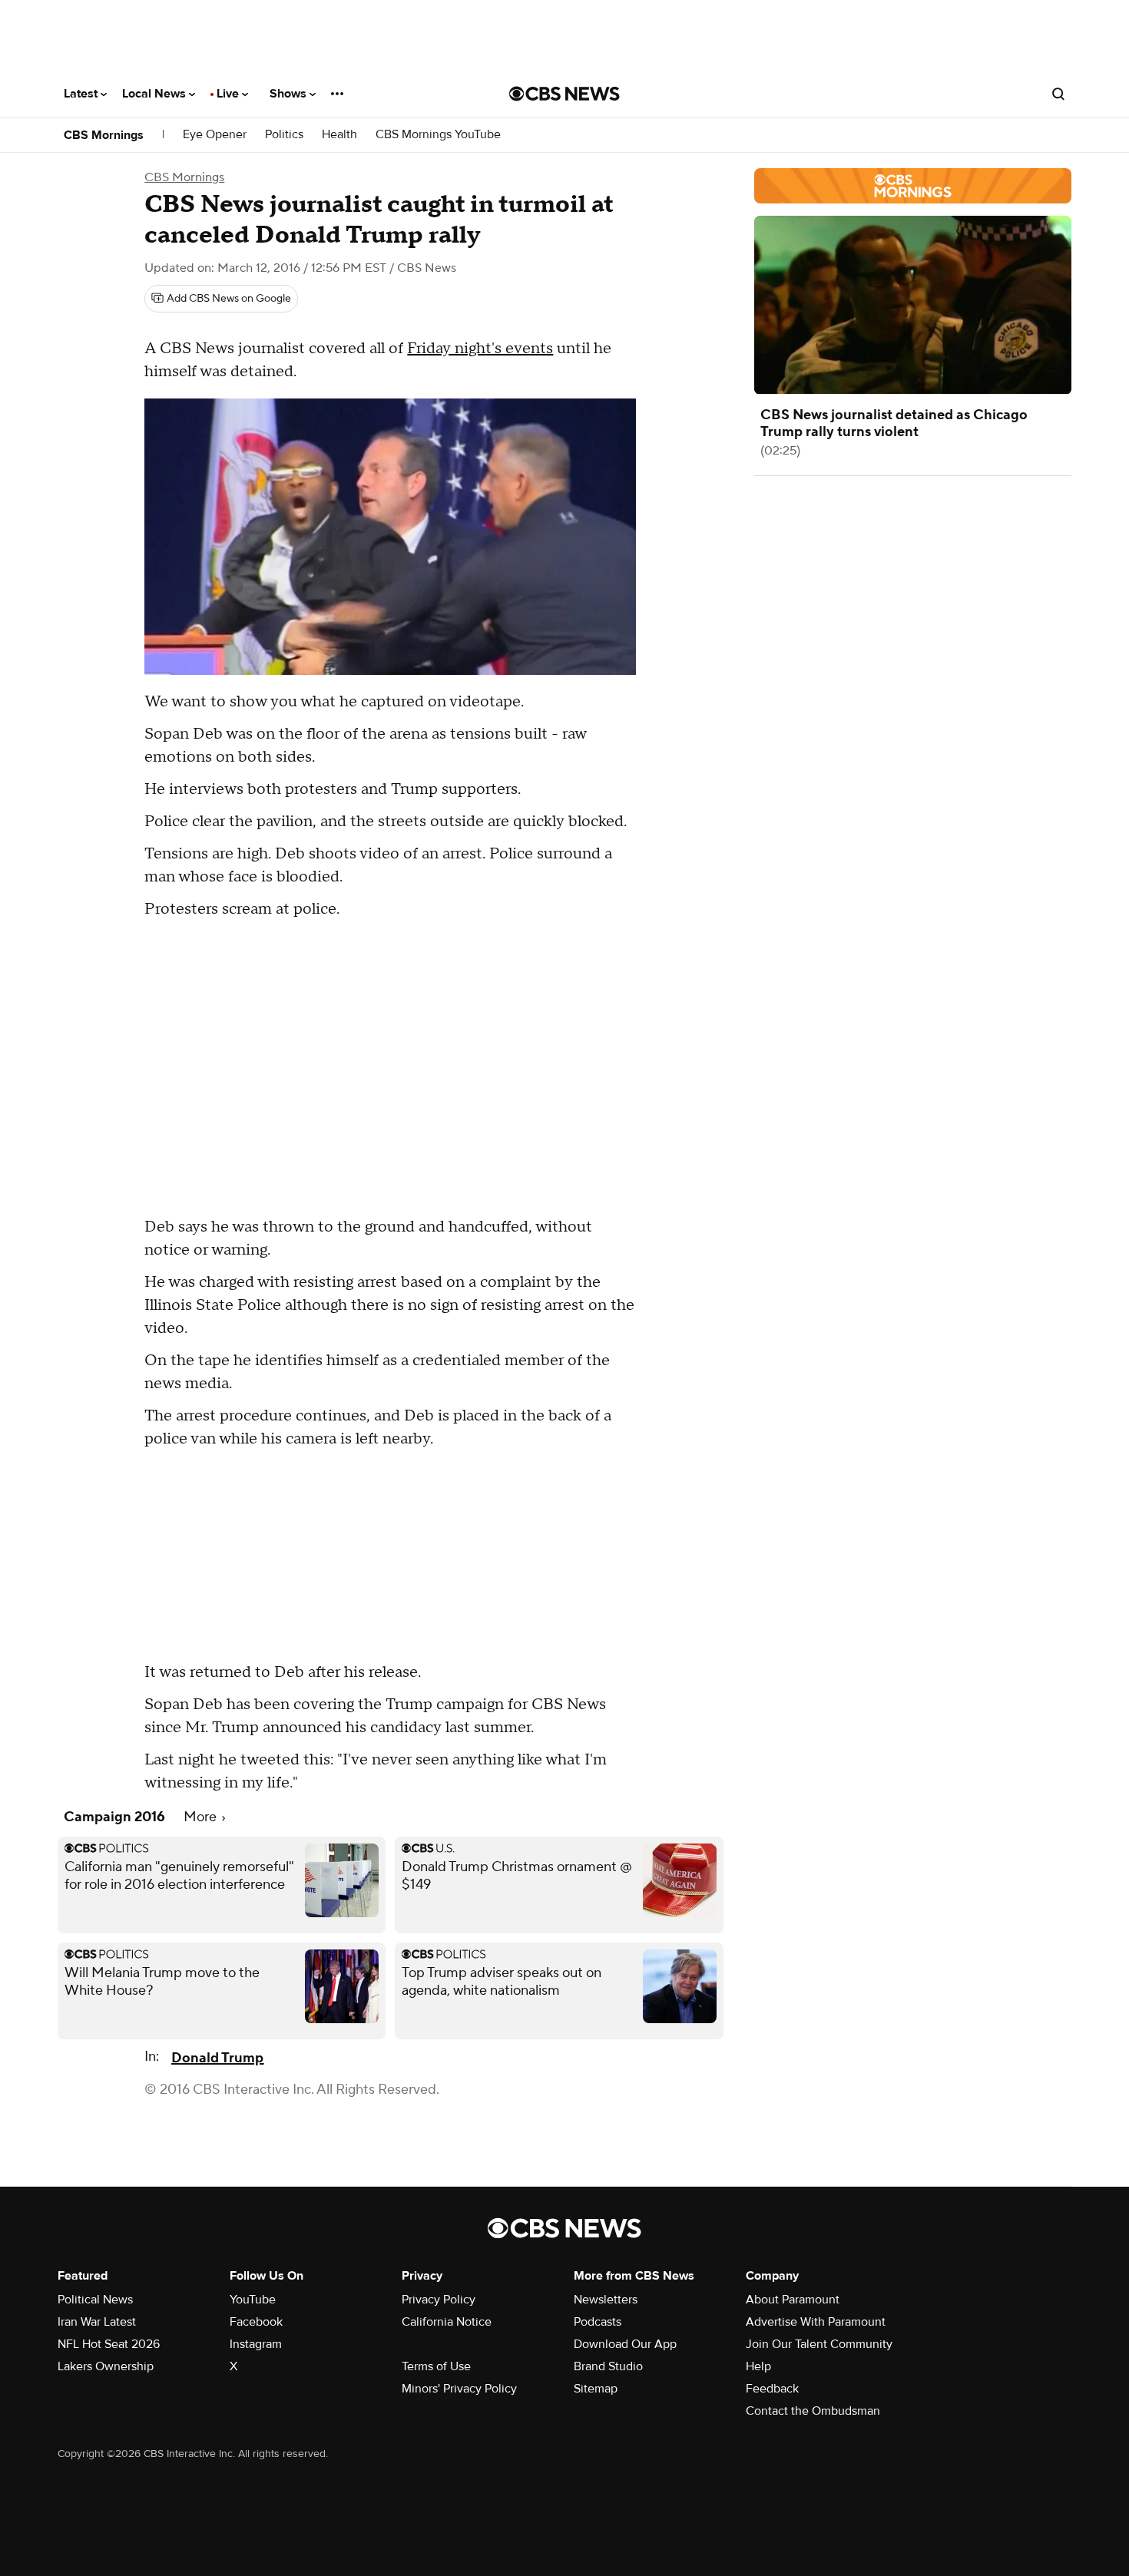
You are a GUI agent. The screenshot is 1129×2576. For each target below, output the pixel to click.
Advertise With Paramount (816, 2322)
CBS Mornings (104, 135)
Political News (95, 2300)
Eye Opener (215, 135)
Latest (82, 94)
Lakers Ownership (106, 2366)
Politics (284, 135)
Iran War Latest (97, 2322)
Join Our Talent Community (819, 2344)
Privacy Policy (439, 2300)
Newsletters (606, 2300)
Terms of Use (436, 2366)
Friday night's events (480, 349)
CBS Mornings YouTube (438, 135)
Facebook (256, 2322)
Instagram (256, 2344)
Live (229, 94)
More (202, 1817)
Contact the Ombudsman (813, 2411)
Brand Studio (608, 2366)
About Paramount (793, 2300)
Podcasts (598, 2322)
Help (758, 2366)
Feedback (772, 2389)
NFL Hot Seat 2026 (109, 2344)
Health (339, 135)
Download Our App (625, 2344)
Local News (156, 94)
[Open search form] (1058, 94)
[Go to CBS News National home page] (564, 94)
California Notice (447, 2322)
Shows (290, 94)
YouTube (253, 2300)
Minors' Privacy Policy (459, 2389)
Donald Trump (217, 2058)
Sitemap (596, 2389)
